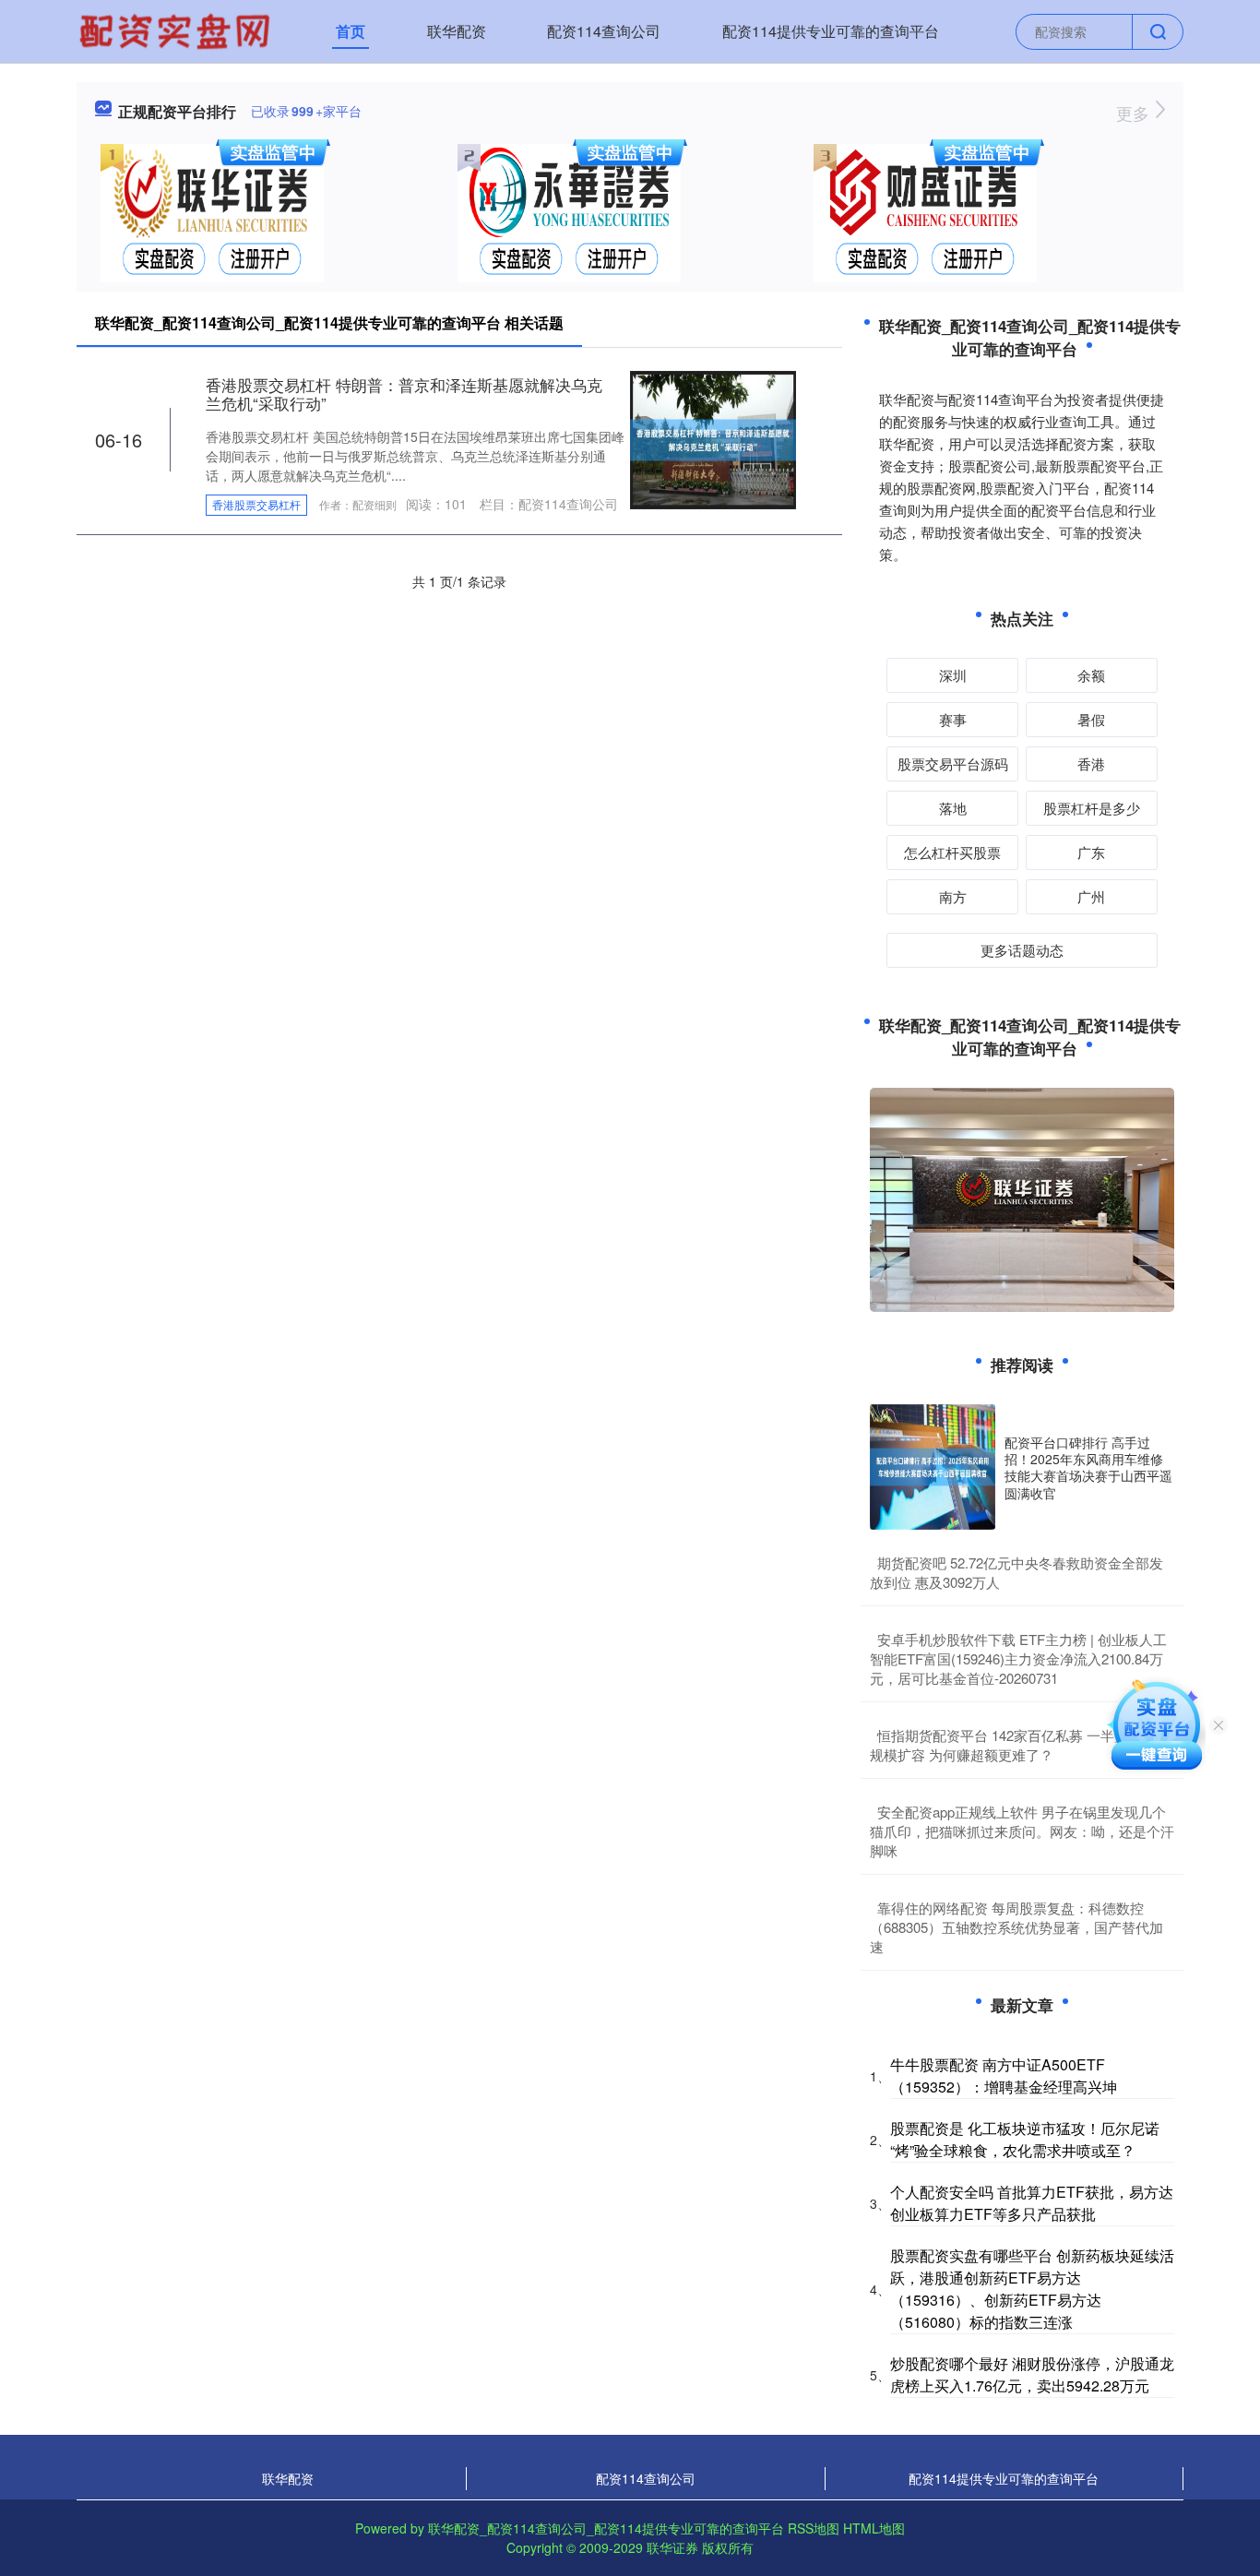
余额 (1091, 675)
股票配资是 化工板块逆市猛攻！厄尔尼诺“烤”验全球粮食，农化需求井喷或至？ (1025, 2139)
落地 (953, 808)
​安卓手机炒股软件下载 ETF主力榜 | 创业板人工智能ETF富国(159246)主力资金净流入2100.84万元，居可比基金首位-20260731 (1018, 1658)
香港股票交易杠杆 (256, 504)
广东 (1091, 852)
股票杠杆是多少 (1092, 808)
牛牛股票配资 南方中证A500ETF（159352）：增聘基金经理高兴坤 (1004, 2075)
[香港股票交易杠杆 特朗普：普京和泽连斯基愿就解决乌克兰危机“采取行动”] (713, 438)
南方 (953, 896)
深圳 (953, 675)
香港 (1091, 763)
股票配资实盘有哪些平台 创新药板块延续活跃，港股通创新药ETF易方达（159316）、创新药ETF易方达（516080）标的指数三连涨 (1032, 2289)
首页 (351, 31)
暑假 (1091, 719)
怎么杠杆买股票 (952, 852)
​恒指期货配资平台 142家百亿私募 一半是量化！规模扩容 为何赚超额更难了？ (1020, 1745)
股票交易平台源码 (953, 763)
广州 (1091, 896)
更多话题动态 (1022, 950)
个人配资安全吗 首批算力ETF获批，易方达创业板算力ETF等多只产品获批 (1032, 2203)
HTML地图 (874, 2528)
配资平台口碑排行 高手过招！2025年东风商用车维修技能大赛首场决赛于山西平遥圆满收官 (1088, 1467)
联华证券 (672, 2547)
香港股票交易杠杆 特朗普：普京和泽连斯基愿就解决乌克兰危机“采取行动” (404, 394)
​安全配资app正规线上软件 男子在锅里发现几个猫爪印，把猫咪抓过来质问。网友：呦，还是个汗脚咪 (1022, 1831)
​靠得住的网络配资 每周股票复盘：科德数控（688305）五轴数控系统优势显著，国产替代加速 (1016, 1927)
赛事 (953, 719)
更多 (1135, 113)
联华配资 (457, 31)
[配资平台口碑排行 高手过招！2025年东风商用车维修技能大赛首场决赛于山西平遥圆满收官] (933, 1467)
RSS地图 (814, 2528)
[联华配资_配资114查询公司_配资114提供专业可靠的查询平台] (177, 30)
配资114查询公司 (604, 31)
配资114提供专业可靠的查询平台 (831, 31)
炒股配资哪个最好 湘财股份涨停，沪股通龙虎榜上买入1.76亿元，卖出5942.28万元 (1032, 2374)
